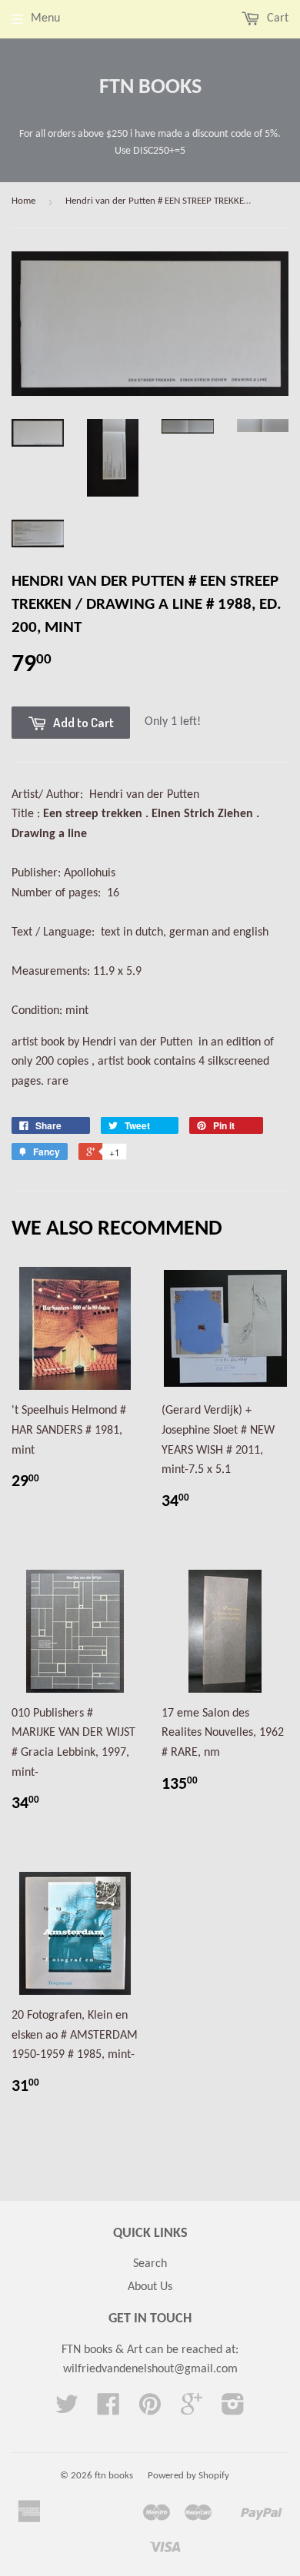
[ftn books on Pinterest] (150, 2410)
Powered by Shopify (188, 2476)
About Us (150, 2287)
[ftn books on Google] (192, 2410)
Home (23, 201)
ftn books (150, 88)
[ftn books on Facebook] (108, 2410)
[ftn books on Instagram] (233, 2410)
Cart (276, 18)
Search (150, 2264)
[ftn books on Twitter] (67, 2410)
